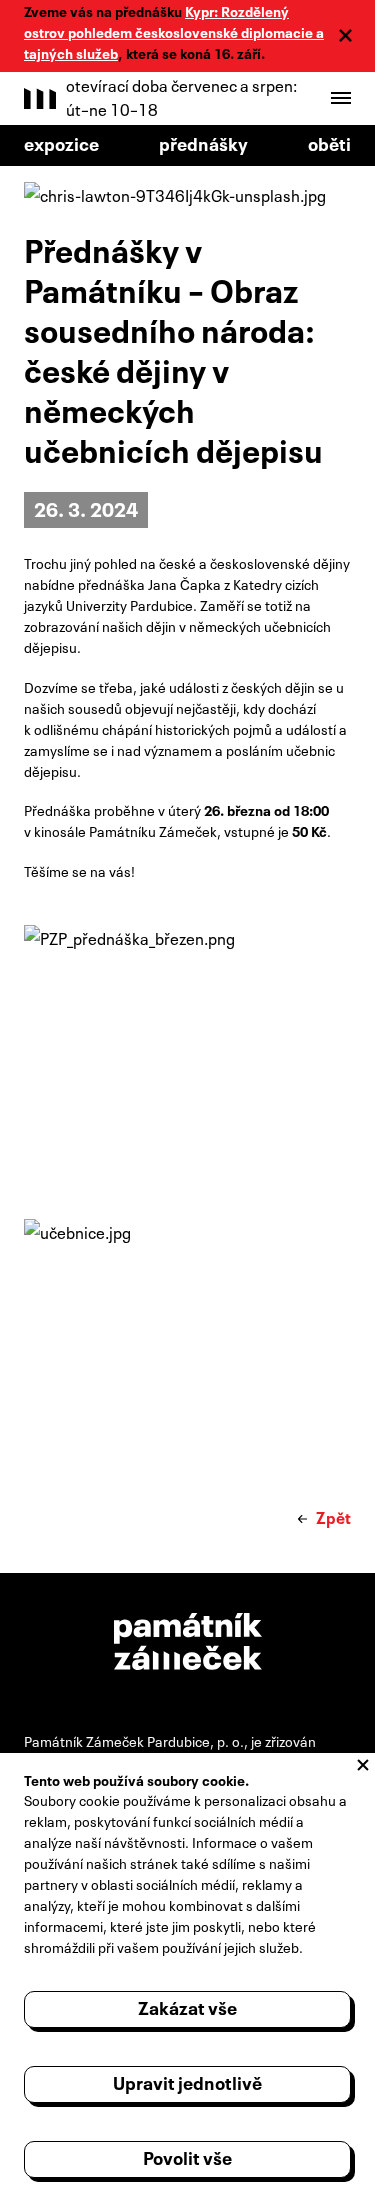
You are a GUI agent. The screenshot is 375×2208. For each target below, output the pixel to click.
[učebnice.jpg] (187, 1341)
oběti (329, 142)
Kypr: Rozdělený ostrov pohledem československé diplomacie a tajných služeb (174, 31)
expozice (61, 142)
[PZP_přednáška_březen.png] (187, 1047)
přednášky (203, 142)
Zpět (333, 1516)
